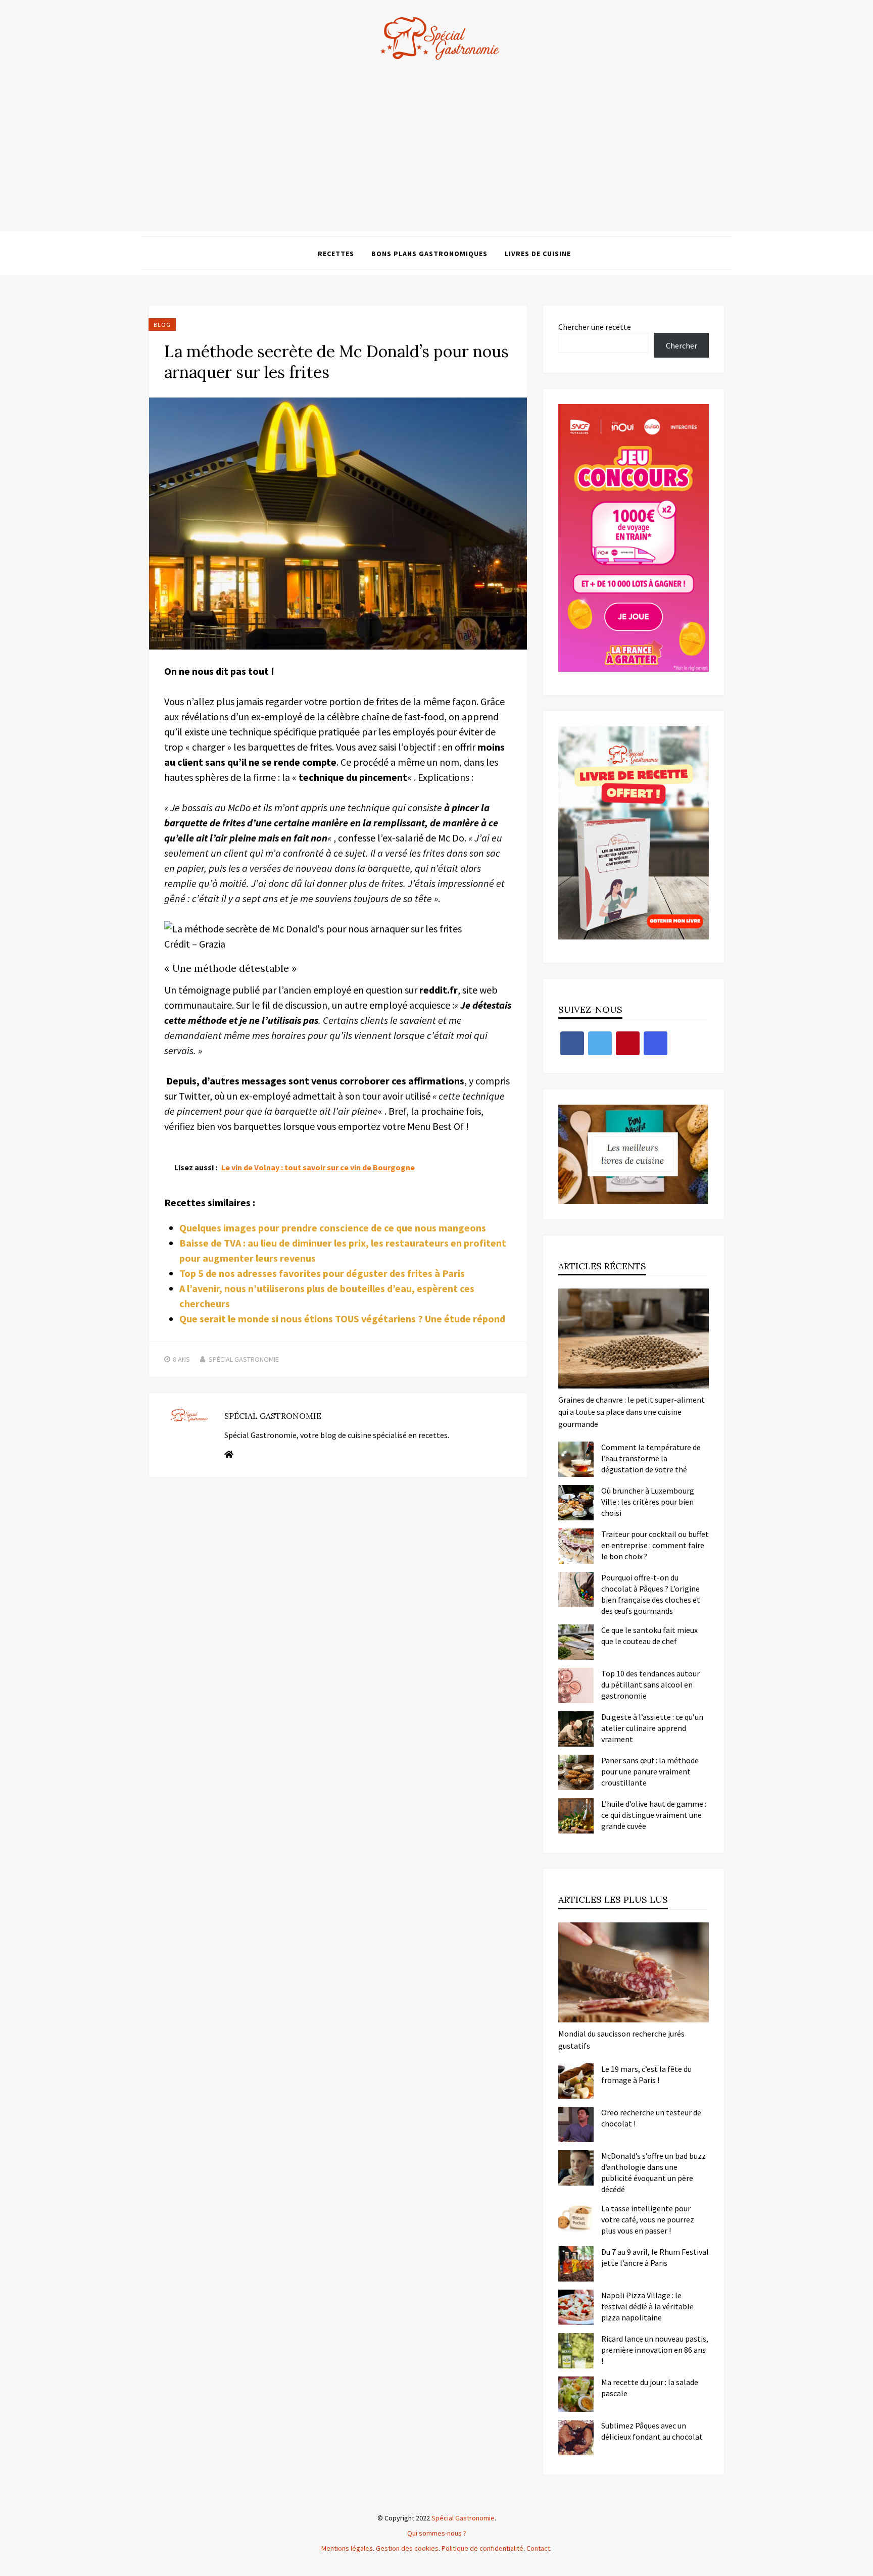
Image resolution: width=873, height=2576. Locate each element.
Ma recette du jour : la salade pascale (650, 2388)
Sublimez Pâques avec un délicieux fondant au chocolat (652, 2431)
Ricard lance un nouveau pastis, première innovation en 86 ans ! (655, 2350)
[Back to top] (863, 2566)
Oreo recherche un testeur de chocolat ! (651, 2118)
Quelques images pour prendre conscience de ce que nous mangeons (333, 1228)
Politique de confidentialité (482, 2548)
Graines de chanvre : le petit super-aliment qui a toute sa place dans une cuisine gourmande (632, 1412)
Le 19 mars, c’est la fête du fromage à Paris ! (646, 2074)
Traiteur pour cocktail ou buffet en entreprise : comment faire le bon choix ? (655, 1545)
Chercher (682, 345)
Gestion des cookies (407, 2548)
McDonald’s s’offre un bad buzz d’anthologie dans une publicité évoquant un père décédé (653, 2172)
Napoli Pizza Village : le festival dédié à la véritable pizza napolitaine (647, 2306)
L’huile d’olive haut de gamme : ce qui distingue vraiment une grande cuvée (654, 1815)
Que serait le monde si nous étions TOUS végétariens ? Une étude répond (342, 1319)
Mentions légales (347, 2548)
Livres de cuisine (538, 254)
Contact (538, 2548)
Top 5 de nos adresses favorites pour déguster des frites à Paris (322, 1273)
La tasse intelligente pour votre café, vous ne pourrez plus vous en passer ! (648, 2219)
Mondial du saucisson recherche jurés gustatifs (621, 2040)
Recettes (336, 254)
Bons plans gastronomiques (429, 254)
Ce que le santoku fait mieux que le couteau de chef (649, 1636)
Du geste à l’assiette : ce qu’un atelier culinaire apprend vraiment (652, 1728)
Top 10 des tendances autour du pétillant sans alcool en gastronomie (650, 1685)
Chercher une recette (595, 327)
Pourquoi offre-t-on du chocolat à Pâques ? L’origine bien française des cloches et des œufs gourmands (651, 1594)
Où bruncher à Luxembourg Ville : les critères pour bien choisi (648, 1502)
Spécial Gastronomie (244, 1359)
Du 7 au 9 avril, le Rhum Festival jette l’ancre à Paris (655, 2257)
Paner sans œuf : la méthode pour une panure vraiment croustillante (650, 1771)
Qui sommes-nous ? (437, 2533)
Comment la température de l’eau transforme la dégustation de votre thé (651, 1458)
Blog (162, 325)
